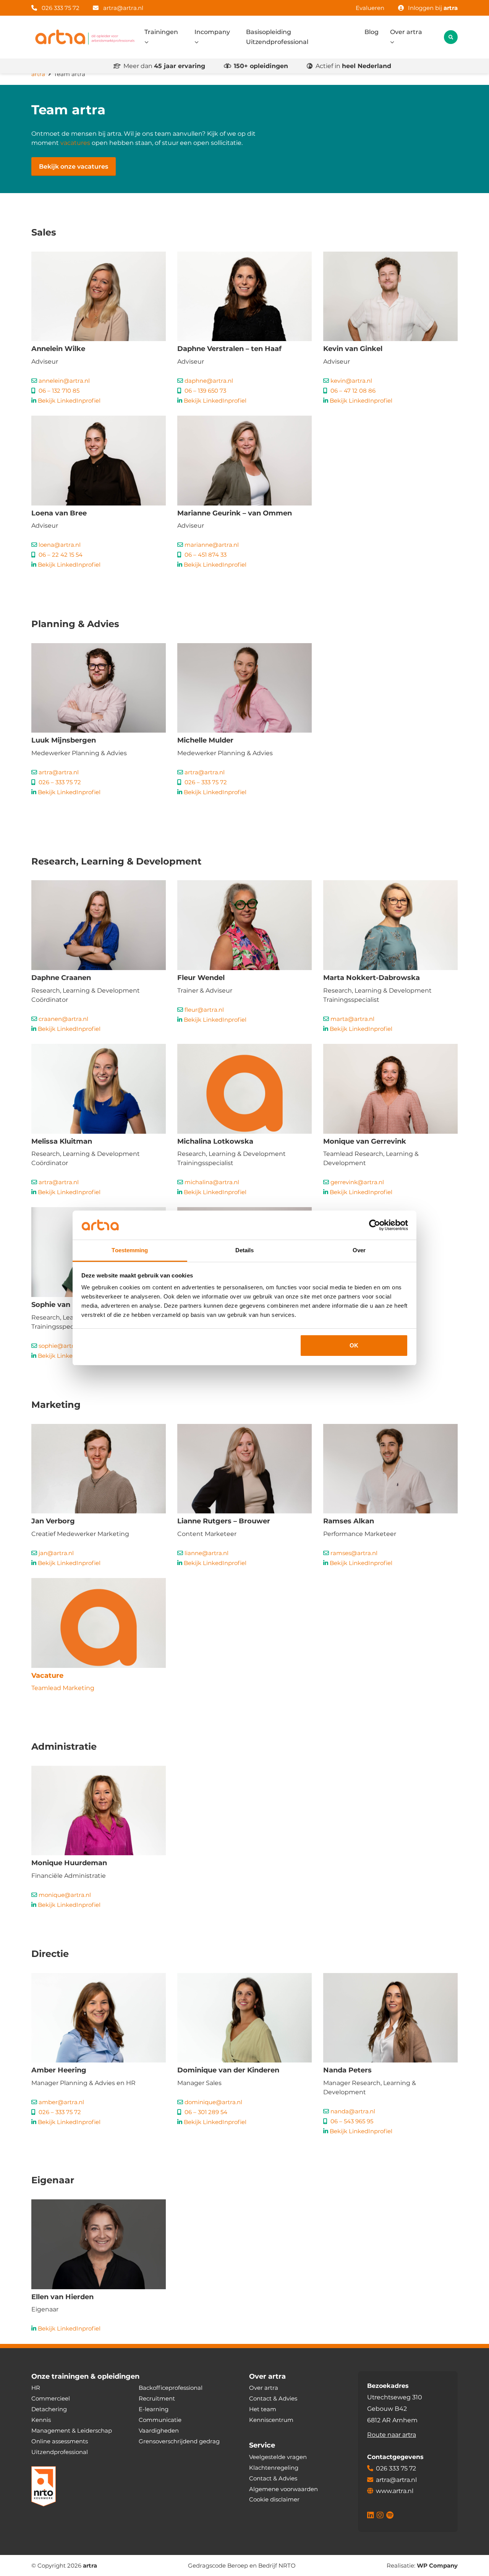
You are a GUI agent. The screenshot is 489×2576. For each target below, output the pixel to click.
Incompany (212, 32)
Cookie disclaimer (274, 2499)
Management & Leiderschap (72, 2431)
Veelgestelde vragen (278, 2457)
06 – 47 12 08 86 (353, 391)
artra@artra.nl (123, 8)
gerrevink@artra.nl (357, 1182)
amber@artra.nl (61, 2102)
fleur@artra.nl (204, 1010)
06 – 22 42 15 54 (61, 555)
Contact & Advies (273, 2398)
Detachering (49, 2409)
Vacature (47, 1676)
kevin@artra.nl (351, 381)
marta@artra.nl (352, 1019)
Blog (372, 32)
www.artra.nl (395, 2491)
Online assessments (60, 2441)
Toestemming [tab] (130, 1250)
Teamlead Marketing (63, 1688)
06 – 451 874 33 (206, 555)
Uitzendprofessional (60, 2452)
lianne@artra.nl (206, 1553)
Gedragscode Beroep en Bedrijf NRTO (242, 2565)
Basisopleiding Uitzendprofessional (277, 37)
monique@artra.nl (65, 1895)
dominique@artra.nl (213, 2102)
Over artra (406, 32)
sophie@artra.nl (61, 1346)
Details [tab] (245, 1250)
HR (36, 2388)
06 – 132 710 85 (59, 391)
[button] (451, 37)
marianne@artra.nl (212, 545)
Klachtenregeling (274, 2467)
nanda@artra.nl (353, 2111)
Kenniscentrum (271, 2420)
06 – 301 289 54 (206, 2112)
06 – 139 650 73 (205, 391)
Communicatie (160, 2420)
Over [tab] (359, 1250)
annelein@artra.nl (64, 381)
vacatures (75, 143)
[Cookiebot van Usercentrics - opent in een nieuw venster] (375, 1225)
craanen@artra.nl (63, 1019)
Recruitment (157, 2398)
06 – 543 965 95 (352, 2121)
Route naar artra (392, 2434)
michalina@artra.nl (212, 1182)
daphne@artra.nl (209, 381)
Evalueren (370, 8)
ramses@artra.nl (354, 1553)
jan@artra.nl (56, 1553)
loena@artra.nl (60, 545)
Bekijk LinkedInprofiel (69, 401)
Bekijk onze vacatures (74, 167)
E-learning (154, 2409)
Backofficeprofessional (171, 2388)
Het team (263, 2409)
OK (354, 1345)
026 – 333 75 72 (60, 782)
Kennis (41, 2420)
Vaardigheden (159, 2431)
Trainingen (161, 32)
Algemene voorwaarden (283, 2489)
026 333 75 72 (60, 8)
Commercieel (51, 2398)
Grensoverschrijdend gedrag (179, 2441)
